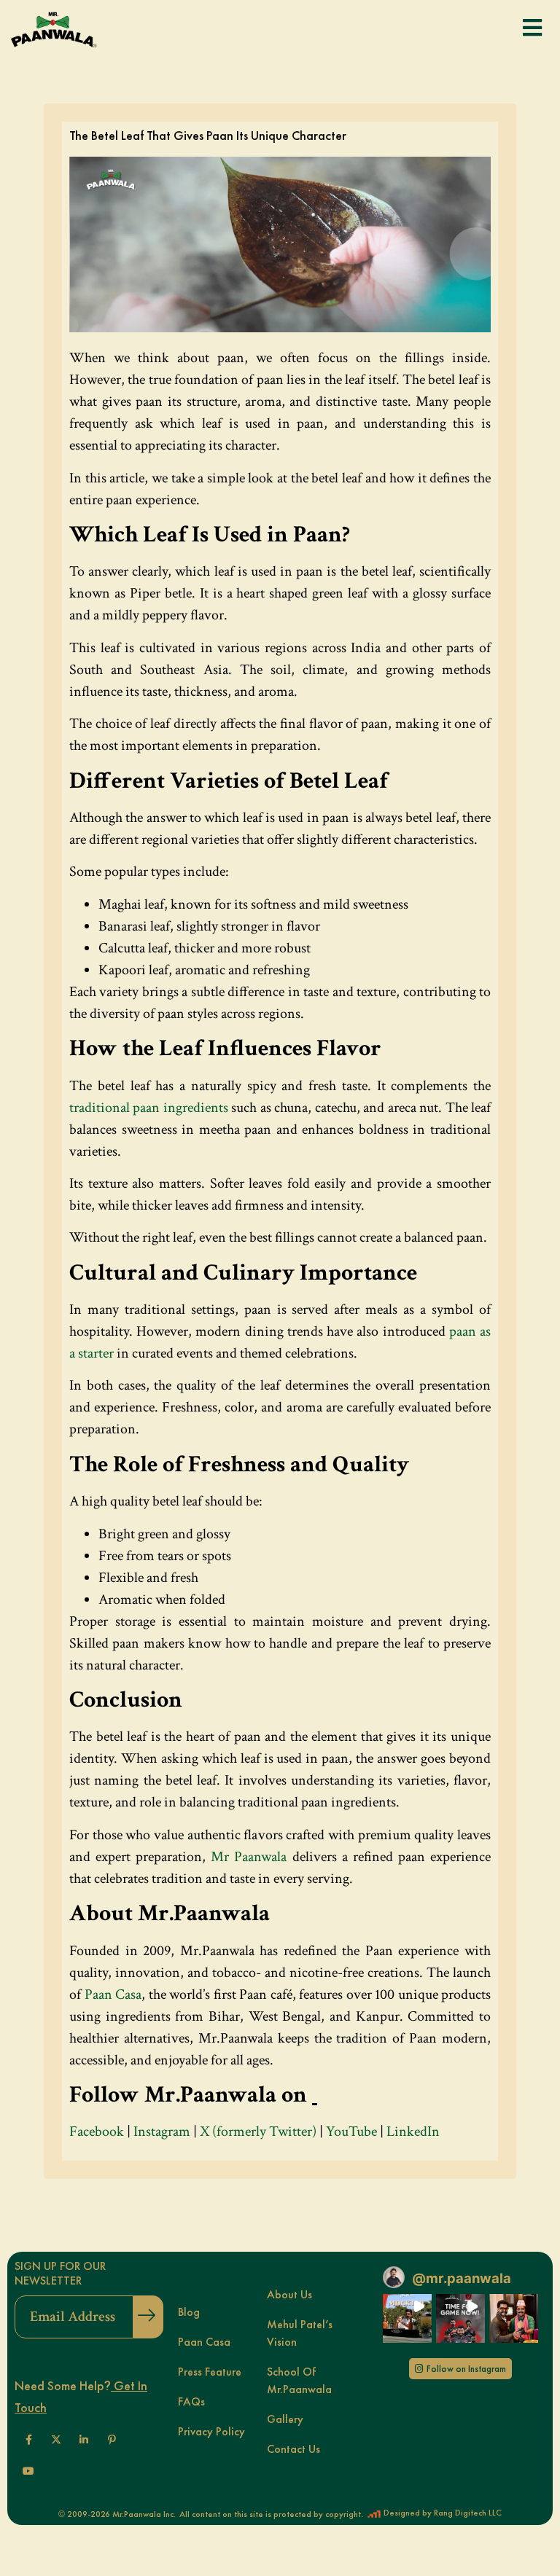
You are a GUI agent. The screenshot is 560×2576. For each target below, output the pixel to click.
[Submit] (148, 2317)
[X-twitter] (56, 2440)
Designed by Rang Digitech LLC (442, 2513)
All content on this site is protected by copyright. (271, 2514)
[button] (407, 2318)
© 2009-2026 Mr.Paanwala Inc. (117, 2514)
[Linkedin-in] (84, 2440)
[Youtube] (28, 2471)
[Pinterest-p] (112, 2440)
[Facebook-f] (28, 2440)
